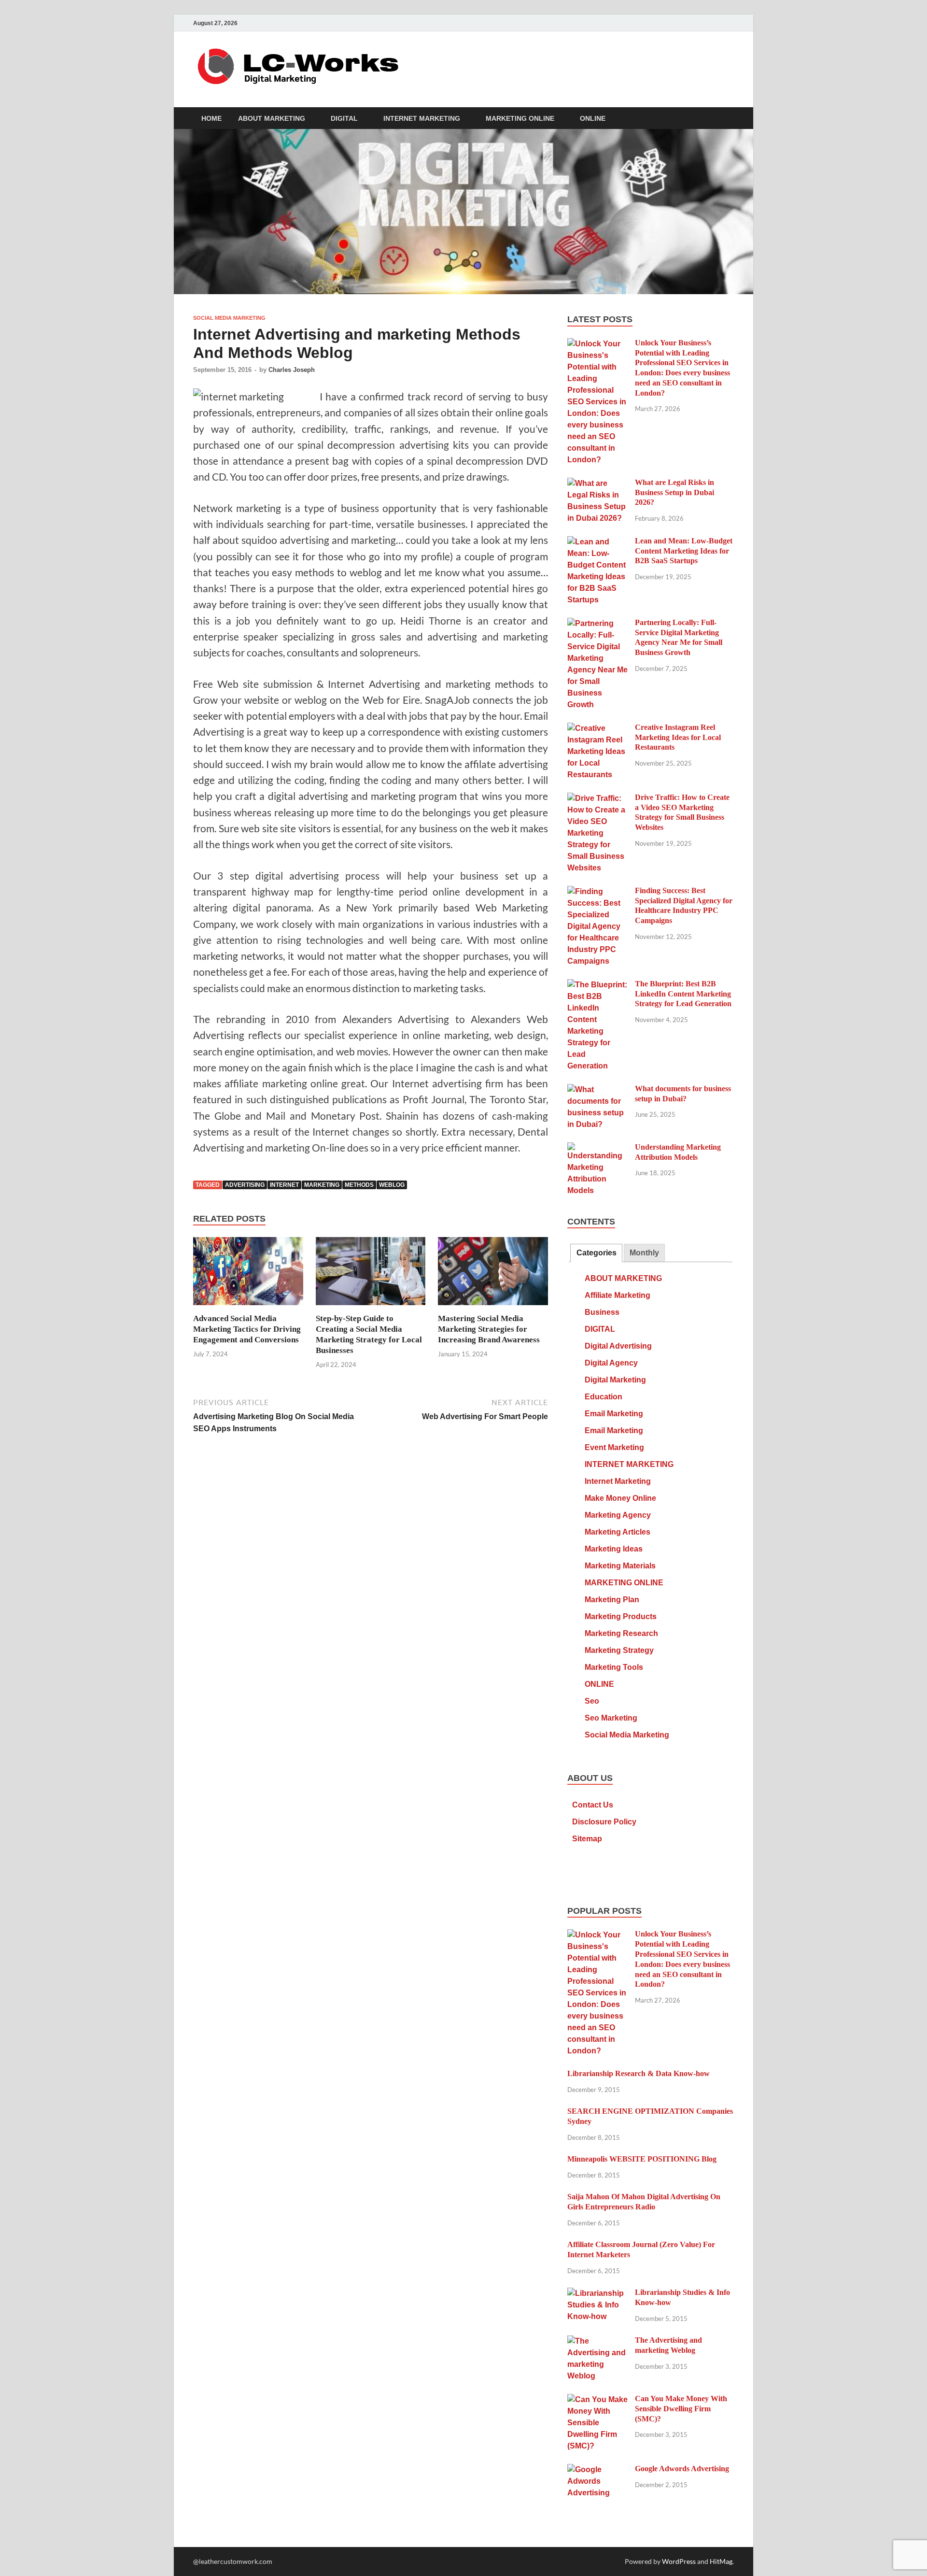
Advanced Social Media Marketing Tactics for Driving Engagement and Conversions (247, 1329)
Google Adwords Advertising (682, 2469)
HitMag (721, 2561)
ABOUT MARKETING (272, 118)
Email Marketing (614, 1414)
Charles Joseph (292, 370)
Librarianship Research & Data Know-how (639, 2073)
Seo (592, 1701)
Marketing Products (621, 1616)
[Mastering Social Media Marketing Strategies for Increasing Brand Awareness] (493, 1274)
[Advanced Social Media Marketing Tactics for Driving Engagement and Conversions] (248, 1274)
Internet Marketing (618, 1481)
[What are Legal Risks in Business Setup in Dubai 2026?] (597, 484)
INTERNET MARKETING (422, 118)
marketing (322, 1185)
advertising (245, 1185)
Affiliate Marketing (618, 1295)
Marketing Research (621, 1633)
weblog (392, 1185)
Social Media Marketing (229, 318)
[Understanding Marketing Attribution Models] (597, 1148)
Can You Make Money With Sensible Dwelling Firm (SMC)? (681, 2409)
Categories (597, 1253)
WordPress (679, 2561)
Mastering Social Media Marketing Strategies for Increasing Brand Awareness (489, 1329)
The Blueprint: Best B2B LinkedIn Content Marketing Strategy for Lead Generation (683, 994)
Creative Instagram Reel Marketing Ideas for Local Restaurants (678, 737)
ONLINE (593, 118)
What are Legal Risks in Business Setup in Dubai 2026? (674, 492)
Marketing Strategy (619, 1650)
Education (604, 1397)
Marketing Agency (618, 1515)
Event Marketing (614, 1447)
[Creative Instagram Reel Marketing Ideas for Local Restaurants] (597, 729)
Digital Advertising (618, 1346)
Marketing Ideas (614, 1549)
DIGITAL (344, 118)
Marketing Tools (614, 1667)
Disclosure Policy (604, 1822)
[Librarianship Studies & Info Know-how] (597, 2294)
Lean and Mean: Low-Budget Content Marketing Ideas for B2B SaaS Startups (684, 551)
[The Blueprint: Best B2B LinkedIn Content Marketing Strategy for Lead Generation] (597, 985)
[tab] (596, 1253)
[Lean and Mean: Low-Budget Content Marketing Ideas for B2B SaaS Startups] (597, 542)
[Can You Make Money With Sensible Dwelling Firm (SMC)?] (597, 2400)
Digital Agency (611, 1363)
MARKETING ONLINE (520, 118)
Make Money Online (620, 1498)
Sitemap (587, 1839)
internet (284, 1185)
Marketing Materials (620, 1566)
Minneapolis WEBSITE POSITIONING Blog (642, 2159)
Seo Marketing (611, 1718)
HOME (211, 118)
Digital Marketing (615, 1380)
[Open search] (729, 119)
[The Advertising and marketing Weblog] (597, 2341)
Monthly (644, 1253)
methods (359, 1185)
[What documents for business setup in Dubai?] (597, 1090)
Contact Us (593, 1805)
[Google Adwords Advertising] (597, 2470)
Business (602, 1312)
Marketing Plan (612, 1600)
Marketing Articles (618, 1532)
